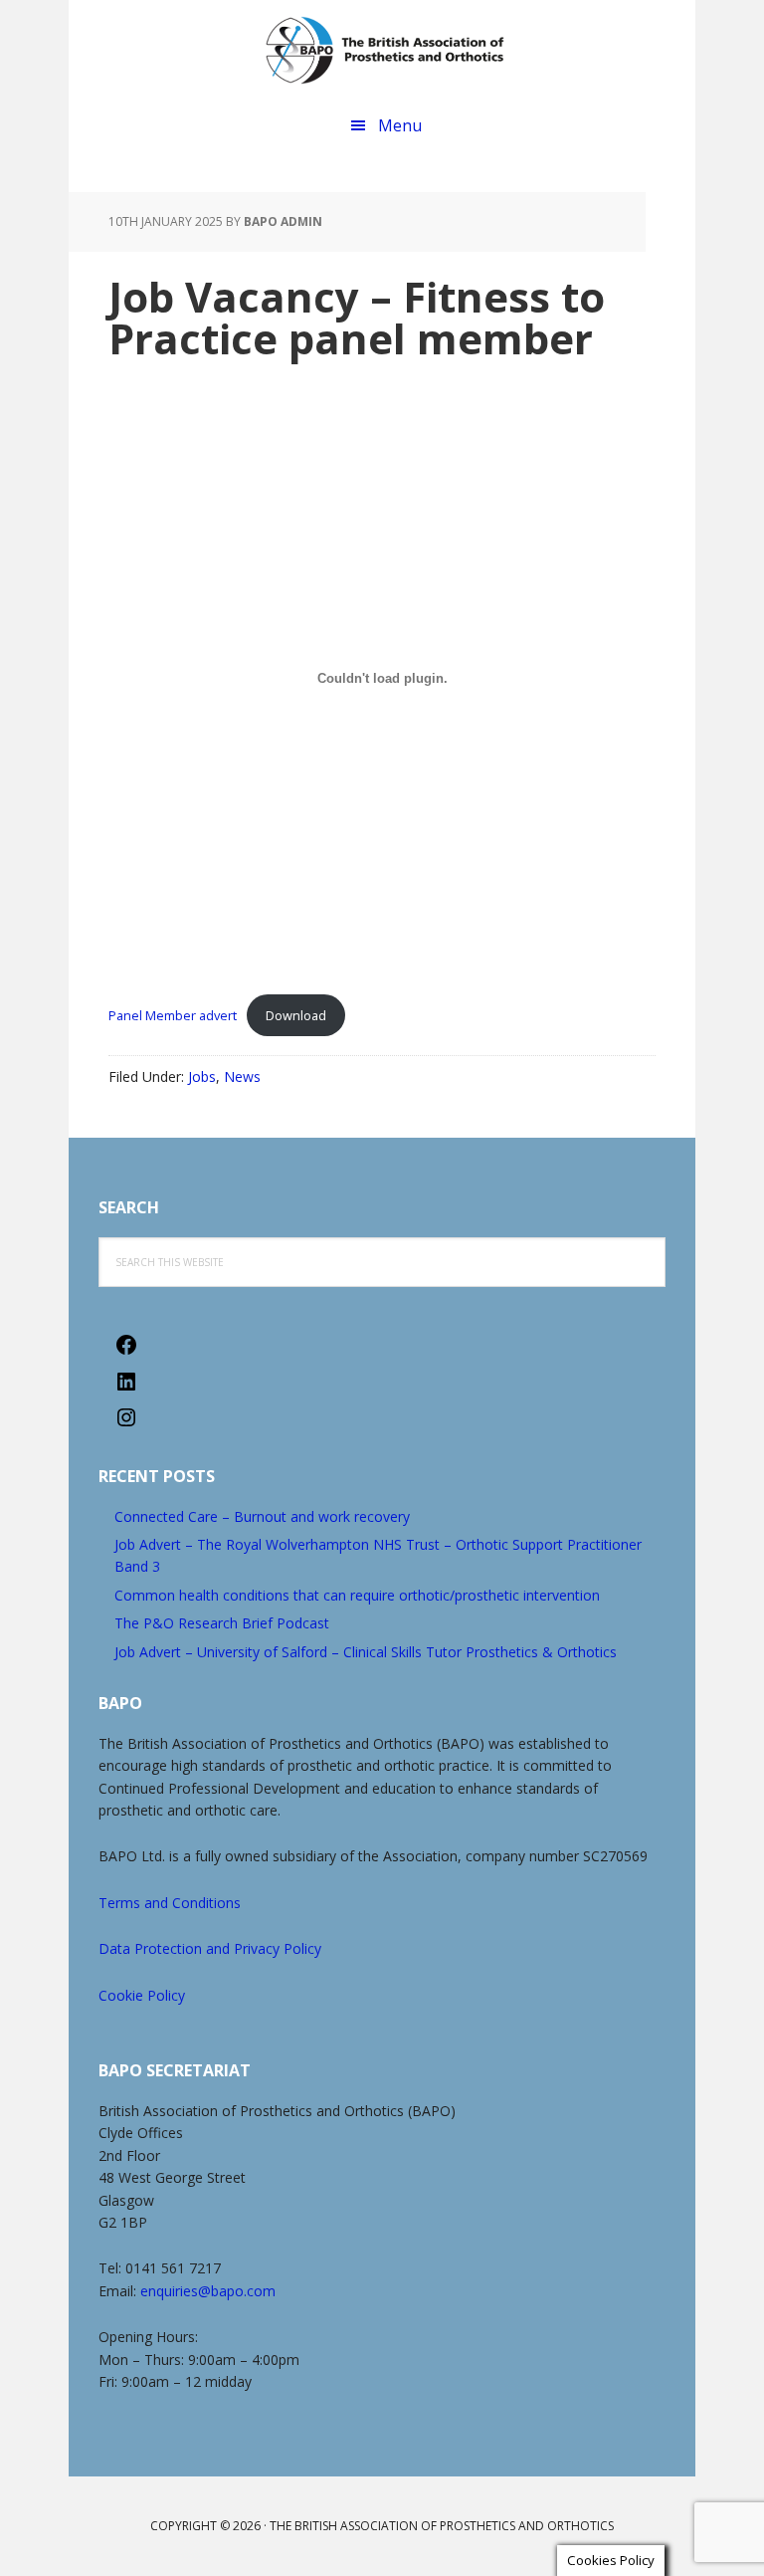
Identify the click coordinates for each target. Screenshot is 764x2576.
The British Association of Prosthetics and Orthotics (385, 50)
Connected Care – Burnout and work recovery (262, 1516)
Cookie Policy (142, 1995)
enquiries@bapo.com (208, 2291)
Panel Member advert (173, 1015)
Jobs (202, 1076)
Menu (400, 125)
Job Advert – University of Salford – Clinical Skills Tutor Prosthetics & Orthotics (366, 1652)
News (242, 1076)
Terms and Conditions (170, 1903)
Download (296, 1015)
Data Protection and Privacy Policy (210, 1948)
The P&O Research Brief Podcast (222, 1623)
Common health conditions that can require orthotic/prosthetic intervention (357, 1595)
